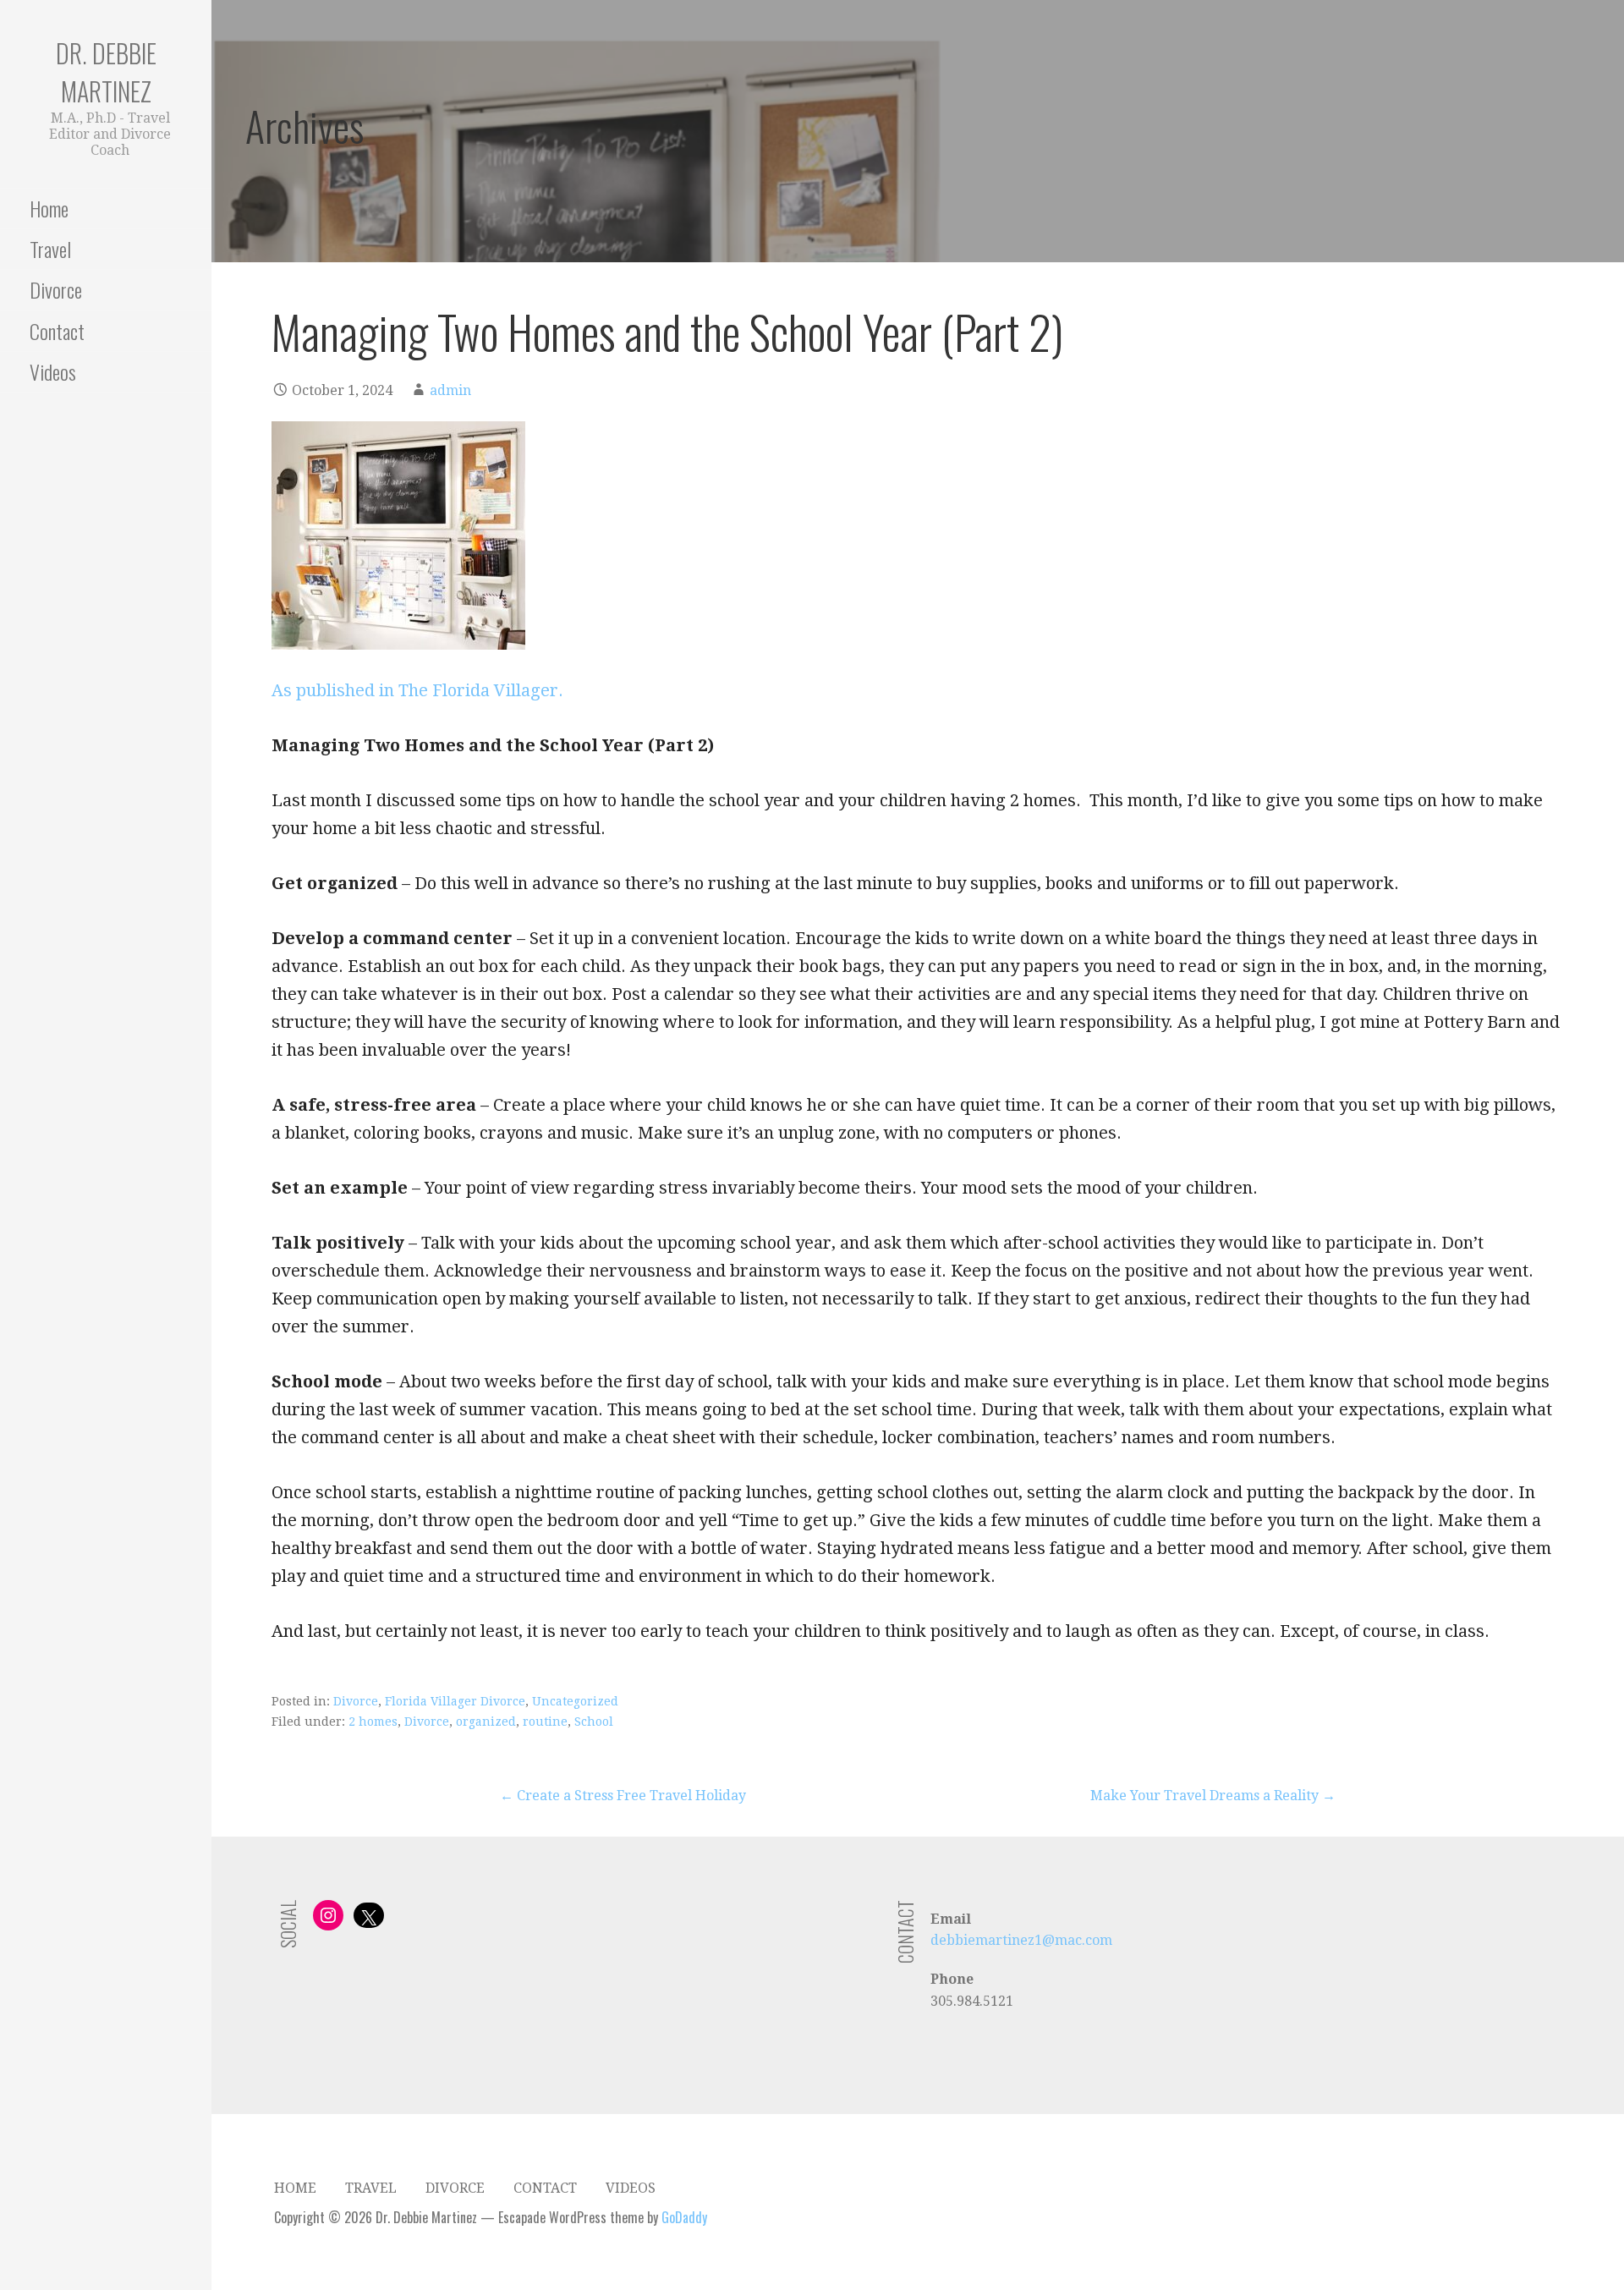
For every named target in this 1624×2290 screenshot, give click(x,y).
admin (450, 390)
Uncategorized (575, 1701)
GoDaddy (684, 2217)
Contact (57, 331)
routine (545, 1722)
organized (486, 1722)
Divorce (56, 289)
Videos (53, 371)
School (594, 1722)
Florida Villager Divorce (455, 1701)
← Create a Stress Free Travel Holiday (623, 1796)
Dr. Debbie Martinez (106, 72)
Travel (50, 249)
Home (49, 208)
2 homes (373, 1722)
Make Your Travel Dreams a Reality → (1213, 1796)
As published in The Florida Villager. (417, 690)
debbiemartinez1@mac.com (1021, 1940)
